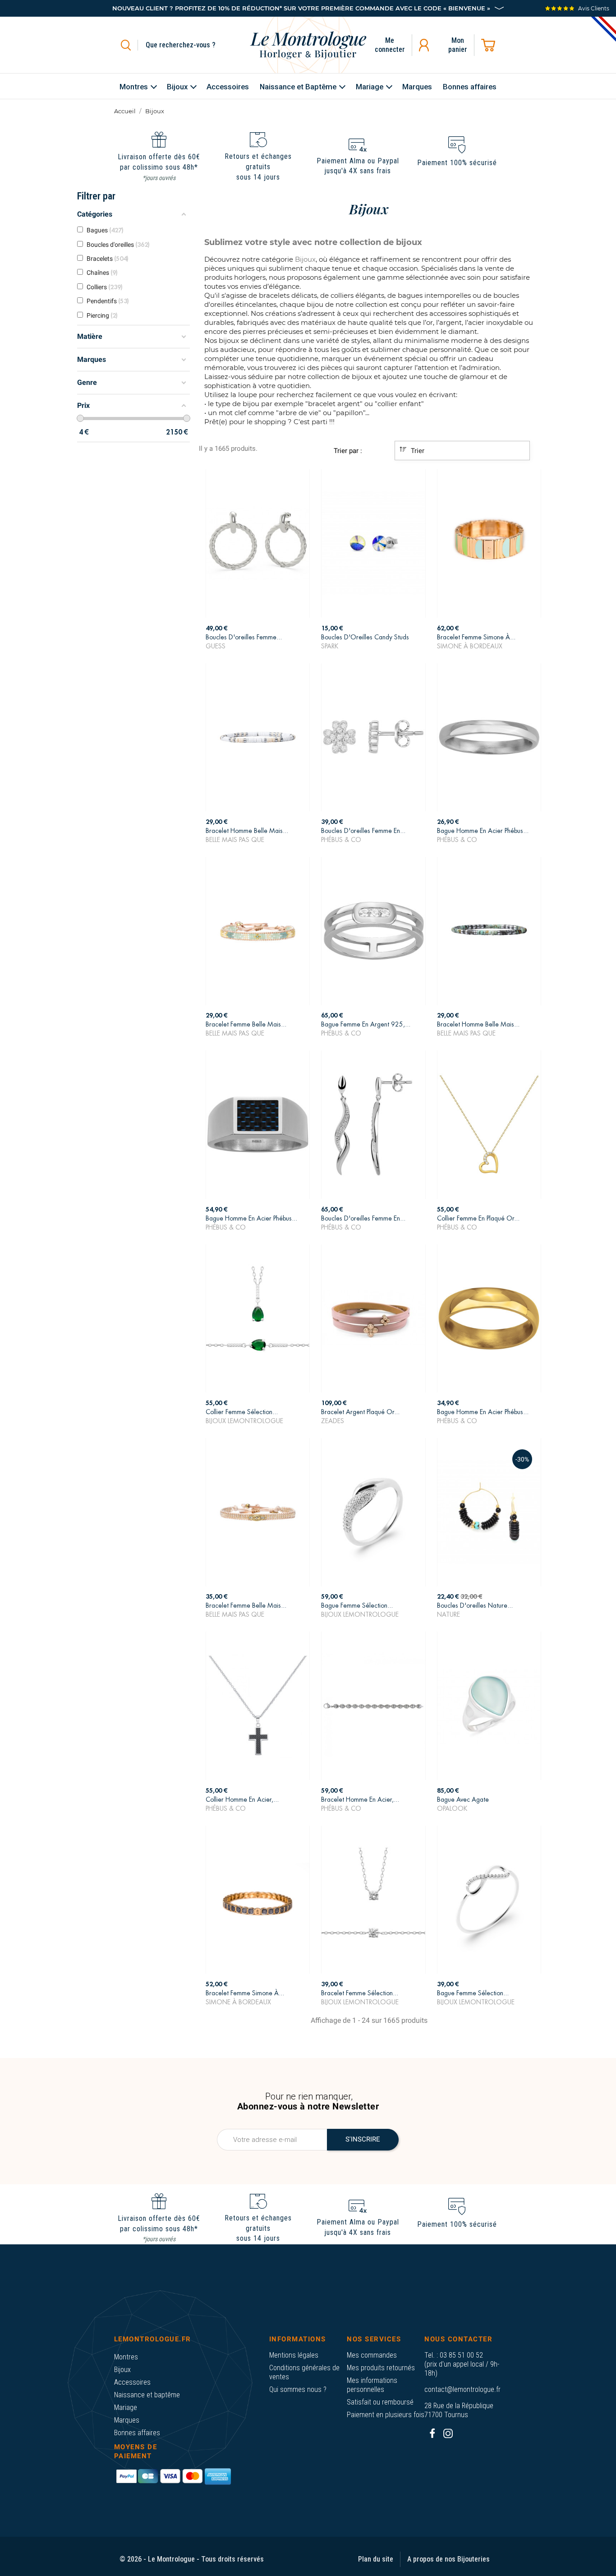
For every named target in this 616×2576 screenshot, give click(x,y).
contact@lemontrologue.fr (462, 2389)
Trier (417, 451)
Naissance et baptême (147, 2395)
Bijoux (122, 2370)
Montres (126, 2357)
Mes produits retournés (381, 2368)
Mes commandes (372, 2355)
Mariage (126, 2407)
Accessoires (132, 2382)
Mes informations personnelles (372, 2385)
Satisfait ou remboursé (380, 2402)
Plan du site (376, 2559)
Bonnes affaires (137, 2433)
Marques (127, 2420)
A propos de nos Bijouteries (448, 2559)
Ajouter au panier (258, 638)
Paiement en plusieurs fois (386, 2415)
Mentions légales (294, 2355)
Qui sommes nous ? (298, 2389)
